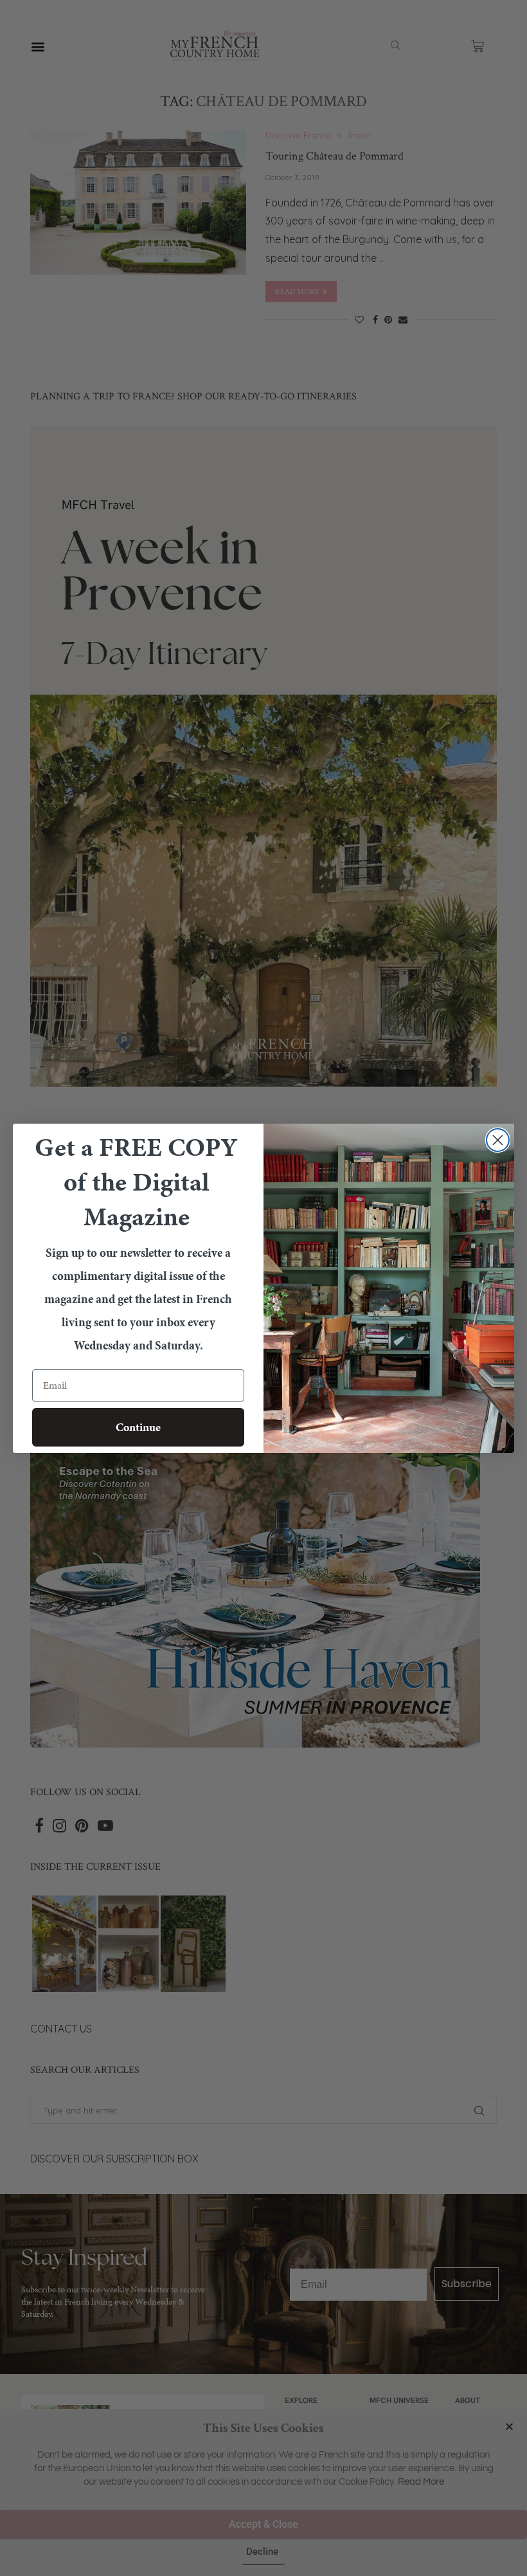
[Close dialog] (498, 1140)
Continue (138, 1427)
